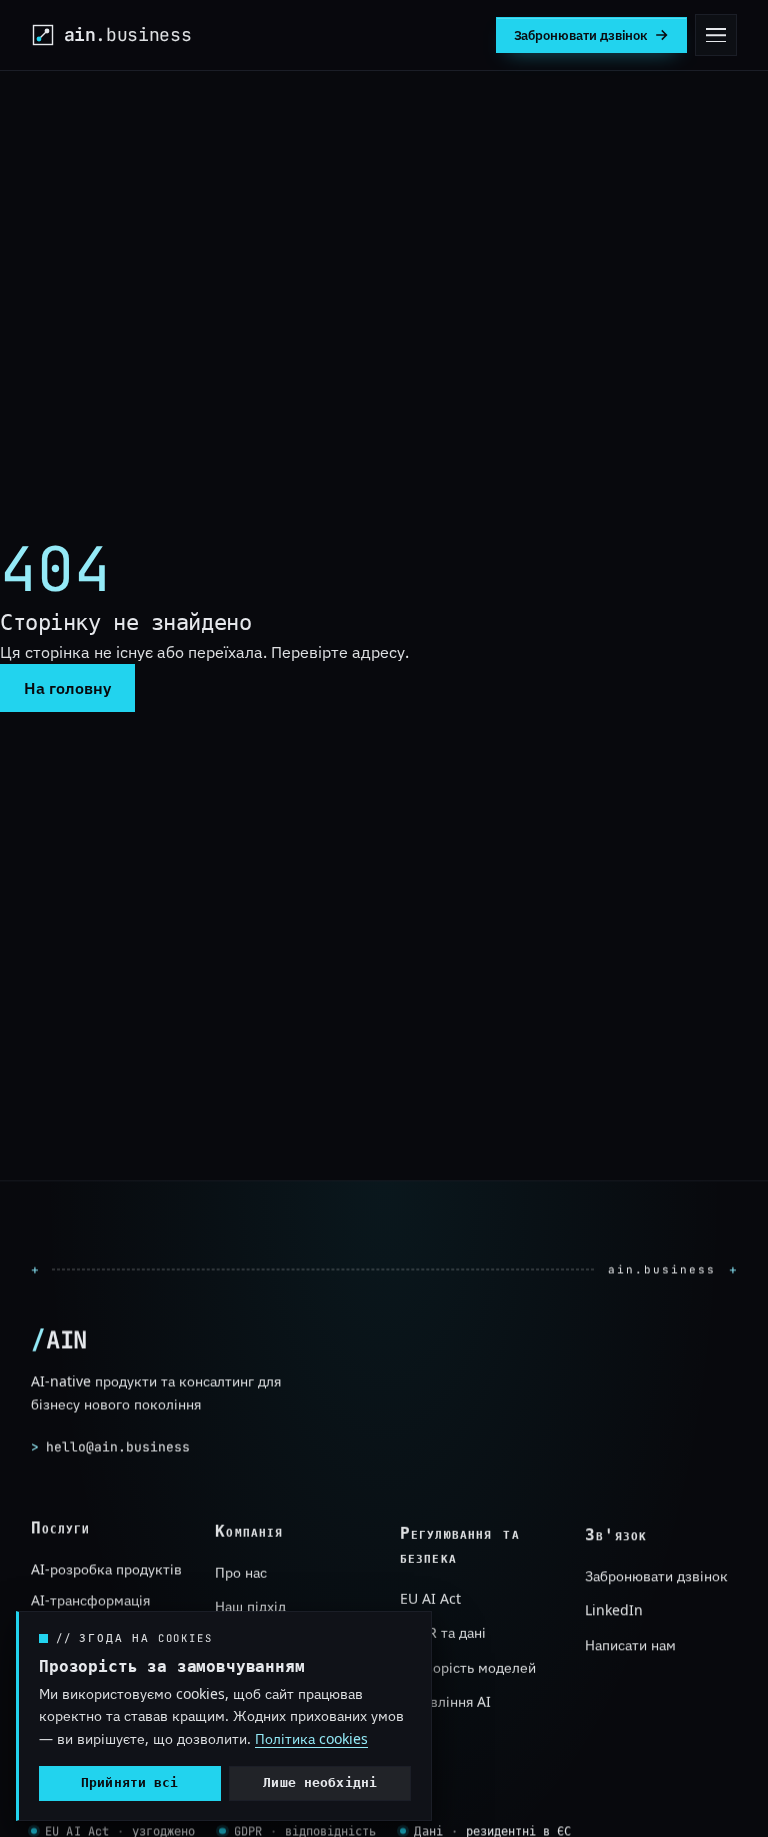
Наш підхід (250, 1605)
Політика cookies (311, 1738)
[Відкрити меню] (716, 35)
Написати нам (630, 1643)
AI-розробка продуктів (106, 1568)
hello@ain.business (110, 1446)
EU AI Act (430, 1597)
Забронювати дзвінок (656, 1575)
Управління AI (445, 1700)
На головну (67, 688)
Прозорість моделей (468, 1666)
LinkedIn (614, 1609)
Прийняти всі (130, 1782)
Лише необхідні (320, 1782)
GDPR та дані (443, 1632)
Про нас (241, 1571)
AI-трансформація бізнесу (90, 1609)
